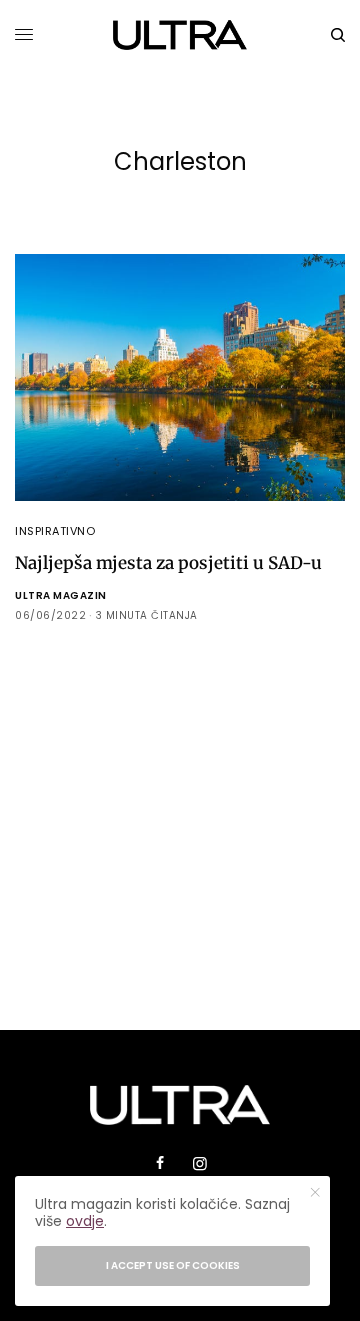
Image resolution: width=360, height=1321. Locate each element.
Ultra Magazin (61, 595)
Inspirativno (55, 531)
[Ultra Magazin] (180, 35)
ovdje (85, 1221)
